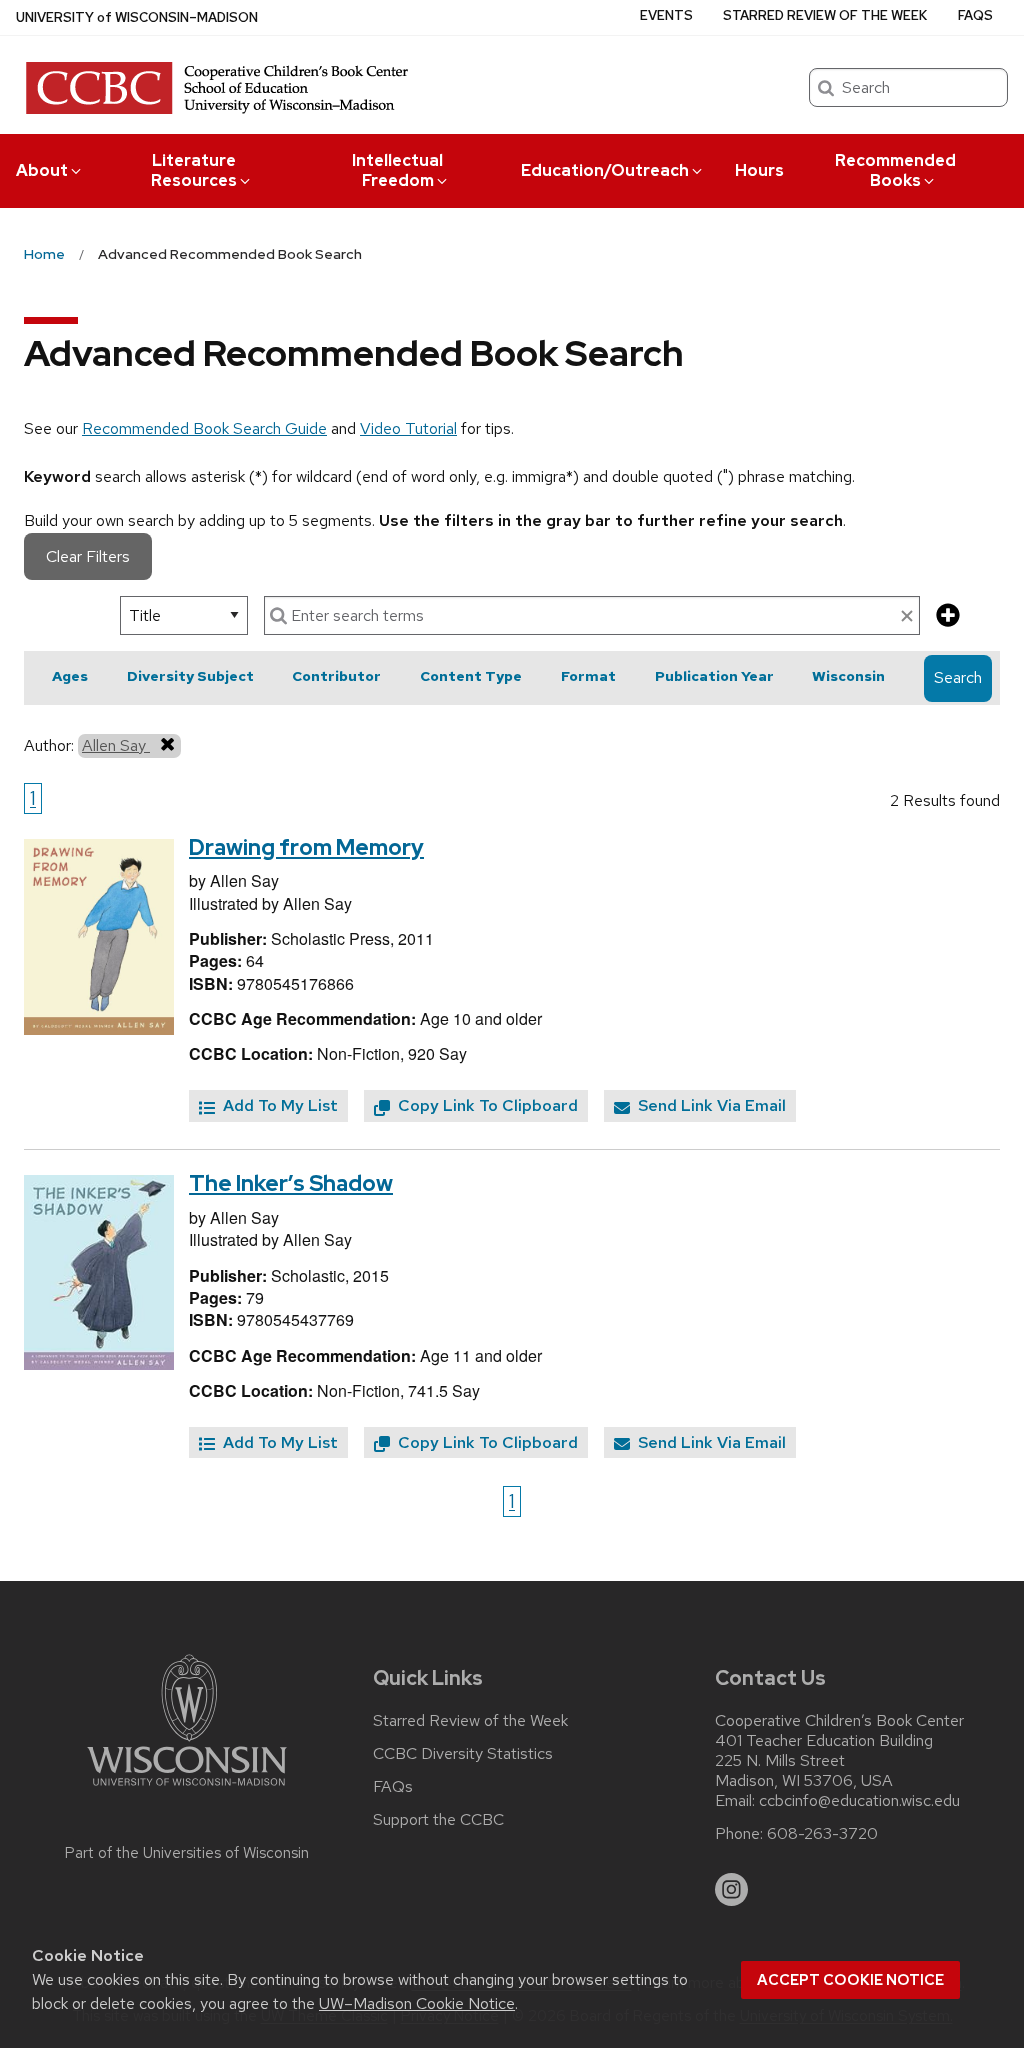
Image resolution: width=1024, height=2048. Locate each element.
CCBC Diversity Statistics (463, 1754)
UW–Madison (137, 17)
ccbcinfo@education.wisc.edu (859, 1801)
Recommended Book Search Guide (204, 428)
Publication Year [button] (714, 676)
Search (958, 677)
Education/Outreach (605, 170)
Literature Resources (194, 170)
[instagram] (732, 1890)
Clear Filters (88, 556)
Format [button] (588, 676)
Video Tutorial (408, 428)
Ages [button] (70, 676)
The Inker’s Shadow (291, 1183)
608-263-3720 (822, 1834)
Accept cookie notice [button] (850, 1980)
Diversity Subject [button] (190, 676)
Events (666, 15)
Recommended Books (895, 170)
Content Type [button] (471, 676)
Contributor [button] (336, 676)
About (42, 170)
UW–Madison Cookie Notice (417, 2003)
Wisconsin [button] (848, 676)
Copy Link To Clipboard (486, 1105)
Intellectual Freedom (397, 170)
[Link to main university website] (187, 1789)
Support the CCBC (438, 1820)
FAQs (975, 15)
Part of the (187, 1853)
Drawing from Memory (306, 847)
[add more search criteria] (948, 616)
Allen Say (116, 745)
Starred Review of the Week (825, 15)
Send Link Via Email (710, 1105)
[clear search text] (907, 617)
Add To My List (278, 1105)
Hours (759, 170)
